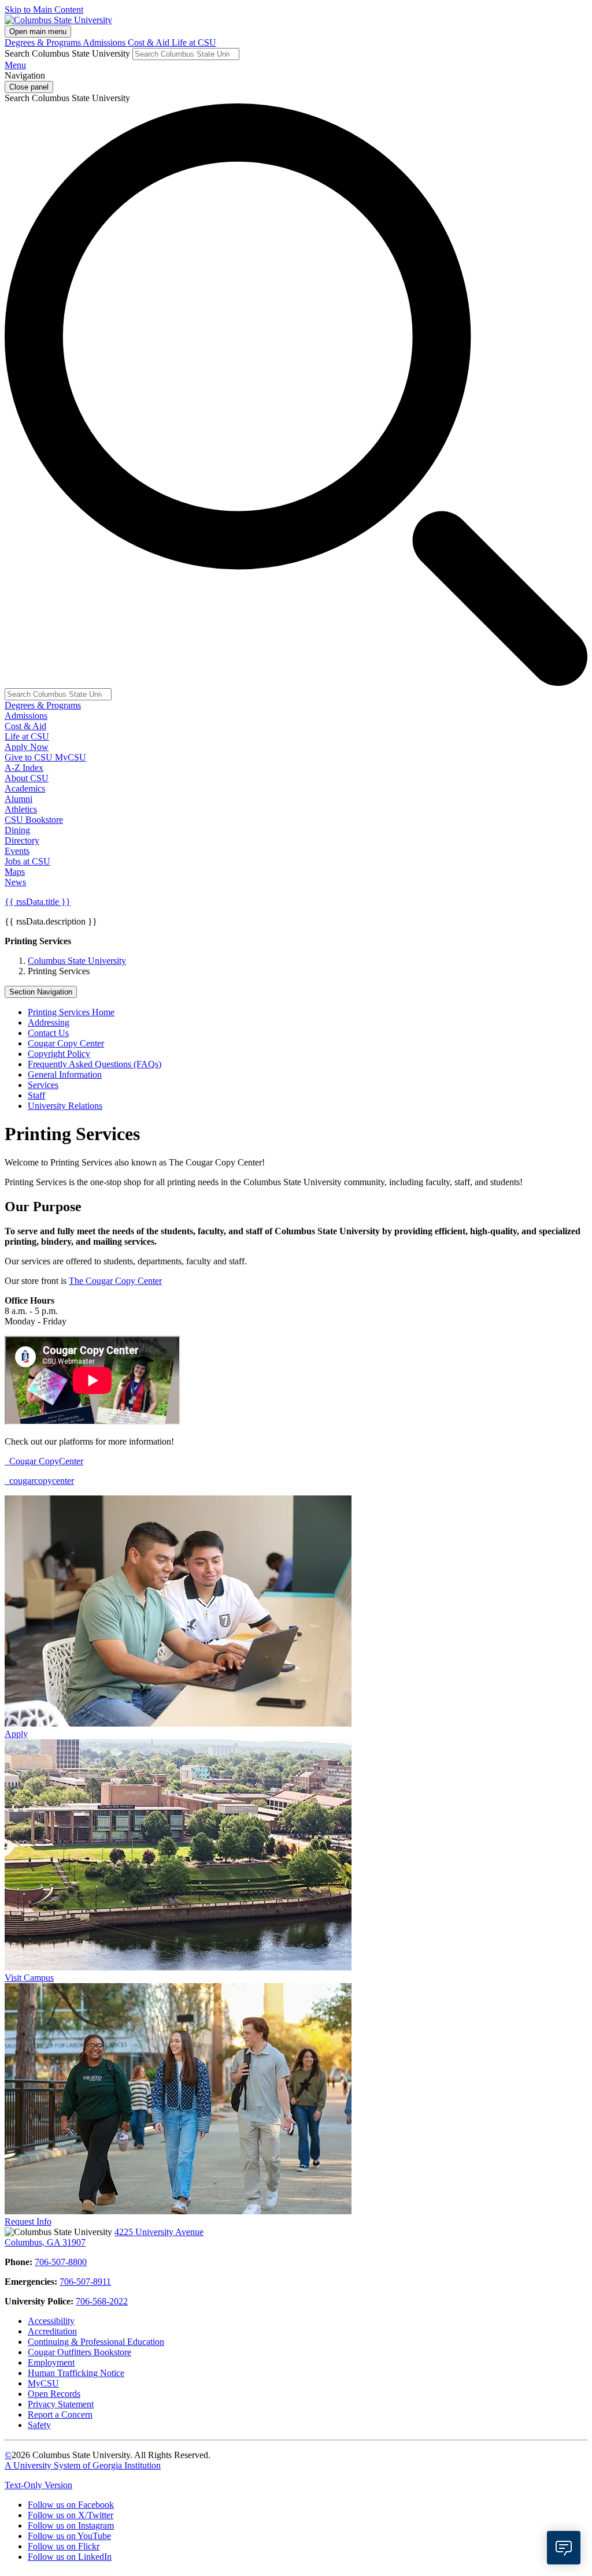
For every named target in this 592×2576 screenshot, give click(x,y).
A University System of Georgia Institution (83, 2465)
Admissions (105, 42)
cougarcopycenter (40, 1481)
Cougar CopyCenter (45, 1461)
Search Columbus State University (67, 53)
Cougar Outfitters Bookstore (79, 2352)
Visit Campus (29, 1978)
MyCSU (71, 757)
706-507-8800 (61, 2262)
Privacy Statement (61, 2404)
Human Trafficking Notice (76, 2373)
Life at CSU (194, 42)
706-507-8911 (85, 2282)
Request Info (28, 2221)
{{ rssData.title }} (38, 902)
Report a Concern (60, 2414)
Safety (39, 2425)
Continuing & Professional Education (96, 2342)
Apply (16, 1734)
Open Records (54, 2394)
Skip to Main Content (44, 10)
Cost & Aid (150, 42)
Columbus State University (77, 961)
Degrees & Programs (44, 42)
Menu (15, 65)
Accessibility (51, 2321)
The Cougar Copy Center (115, 1281)
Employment (51, 2362)
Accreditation (52, 2331)
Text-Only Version (38, 2485)
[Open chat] (564, 2548)
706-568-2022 (102, 2301)
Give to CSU (30, 757)
